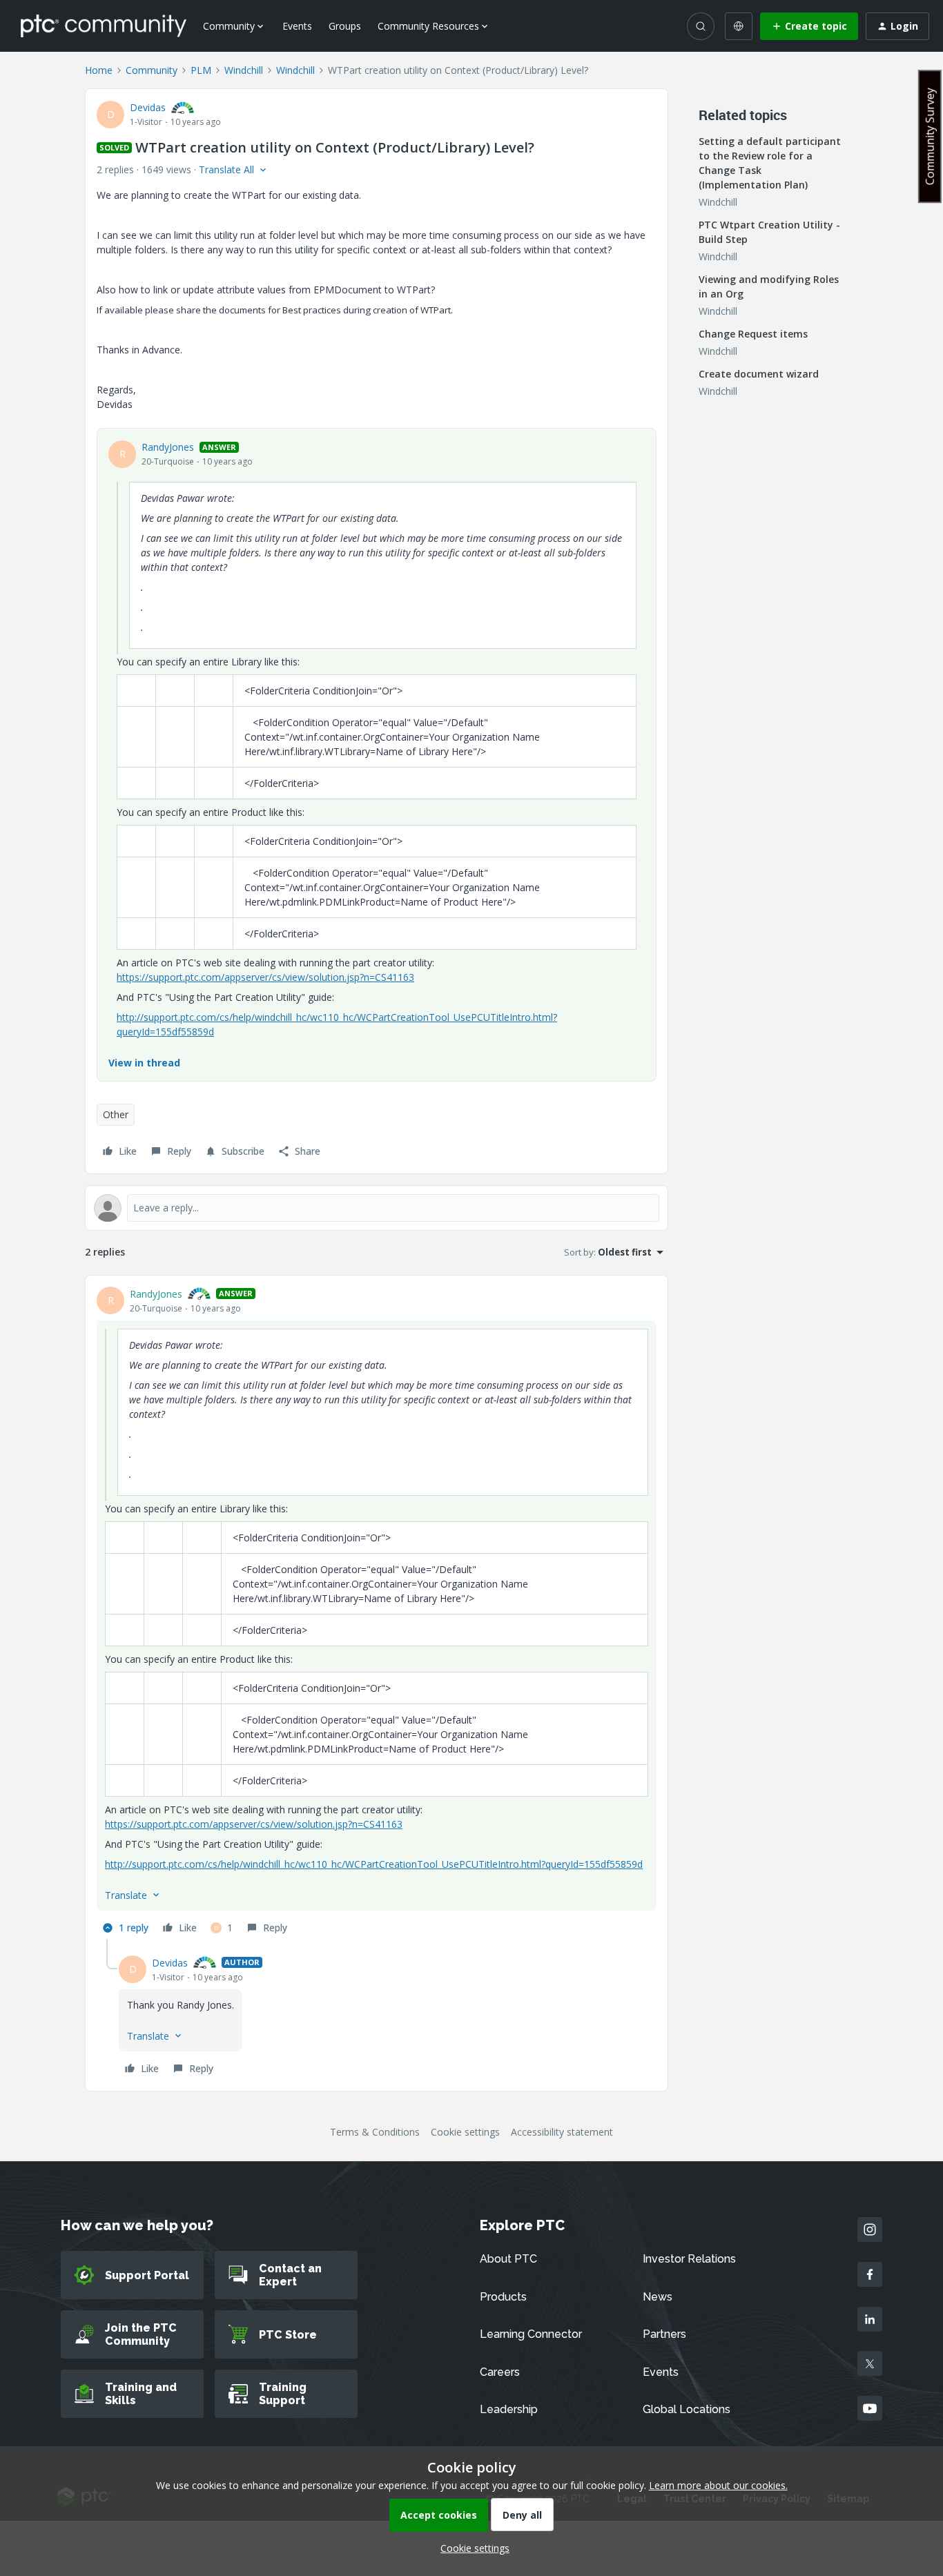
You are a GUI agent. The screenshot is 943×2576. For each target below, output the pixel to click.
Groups (345, 26)
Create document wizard (759, 374)
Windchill (244, 70)
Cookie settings (465, 2132)
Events (297, 26)
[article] (377, 1613)
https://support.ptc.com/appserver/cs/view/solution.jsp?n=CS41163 (265, 977)
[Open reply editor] (377, 1208)
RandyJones (168, 447)
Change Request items (753, 334)
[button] (809, 26)
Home (99, 70)
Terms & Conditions (375, 2132)
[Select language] (739, 26)
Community (152, 70)
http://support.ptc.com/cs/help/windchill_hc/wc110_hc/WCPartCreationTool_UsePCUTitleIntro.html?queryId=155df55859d (374, 1864)
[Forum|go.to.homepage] (104, 26)
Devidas (148, 107)
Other (116, 1114)
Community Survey (930, 136)
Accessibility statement (562, 2132)
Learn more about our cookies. (718, 2485)
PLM (201, 70)
